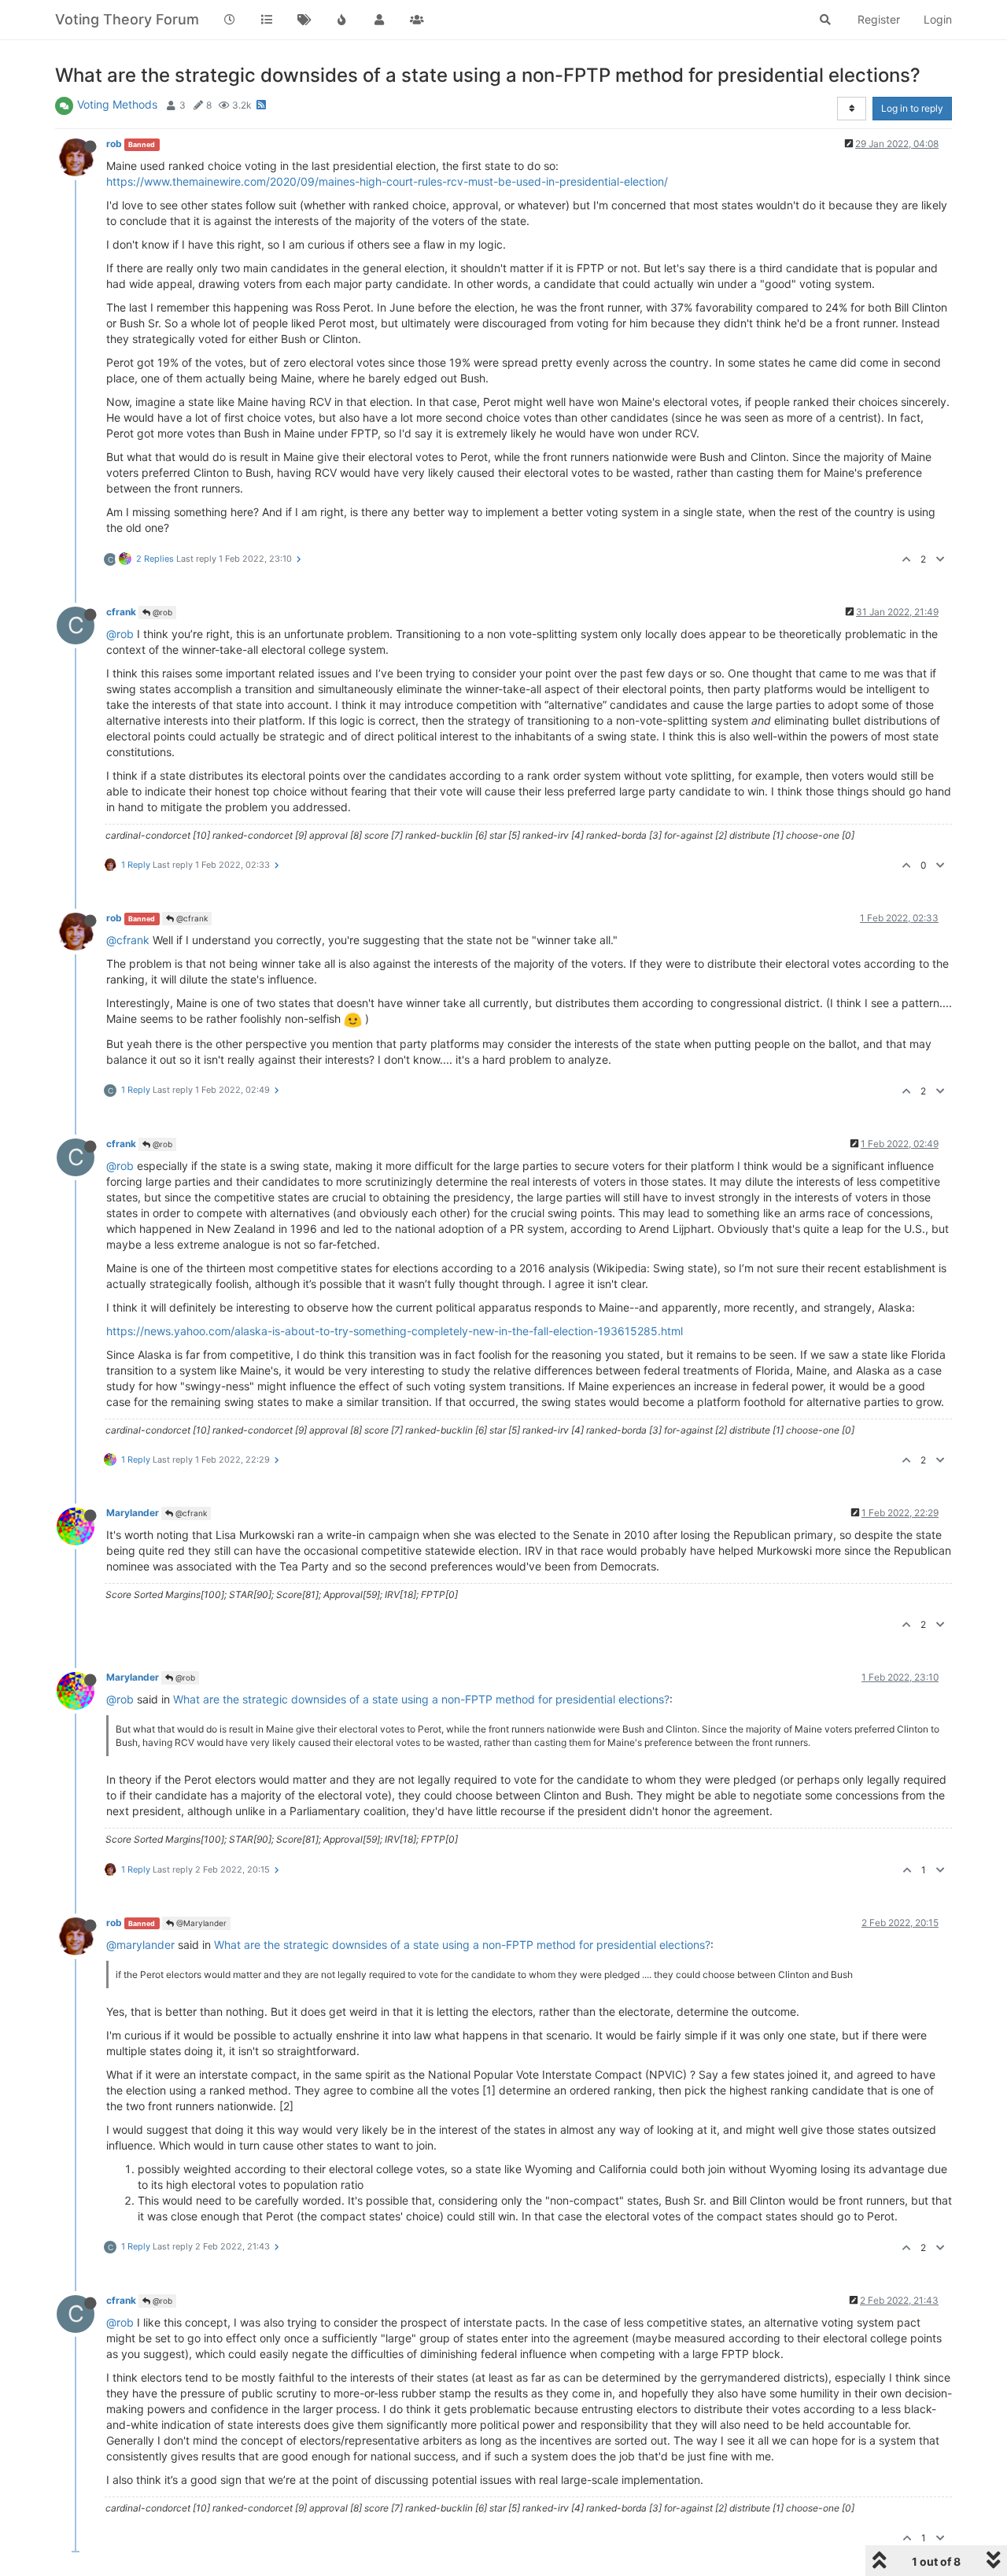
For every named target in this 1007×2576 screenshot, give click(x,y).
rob (114, 144)
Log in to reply (912, 108)
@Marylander (200, 1923)
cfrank (121, 612)
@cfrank (191, 918)
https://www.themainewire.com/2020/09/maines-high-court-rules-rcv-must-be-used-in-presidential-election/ (387, 181)
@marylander (140, 1945)
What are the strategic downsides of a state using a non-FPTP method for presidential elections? (421, 1699)
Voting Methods (117, 104)
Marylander (133, 1513)
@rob (161, 612)
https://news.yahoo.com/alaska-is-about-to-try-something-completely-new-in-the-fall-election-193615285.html (395, 1331)
